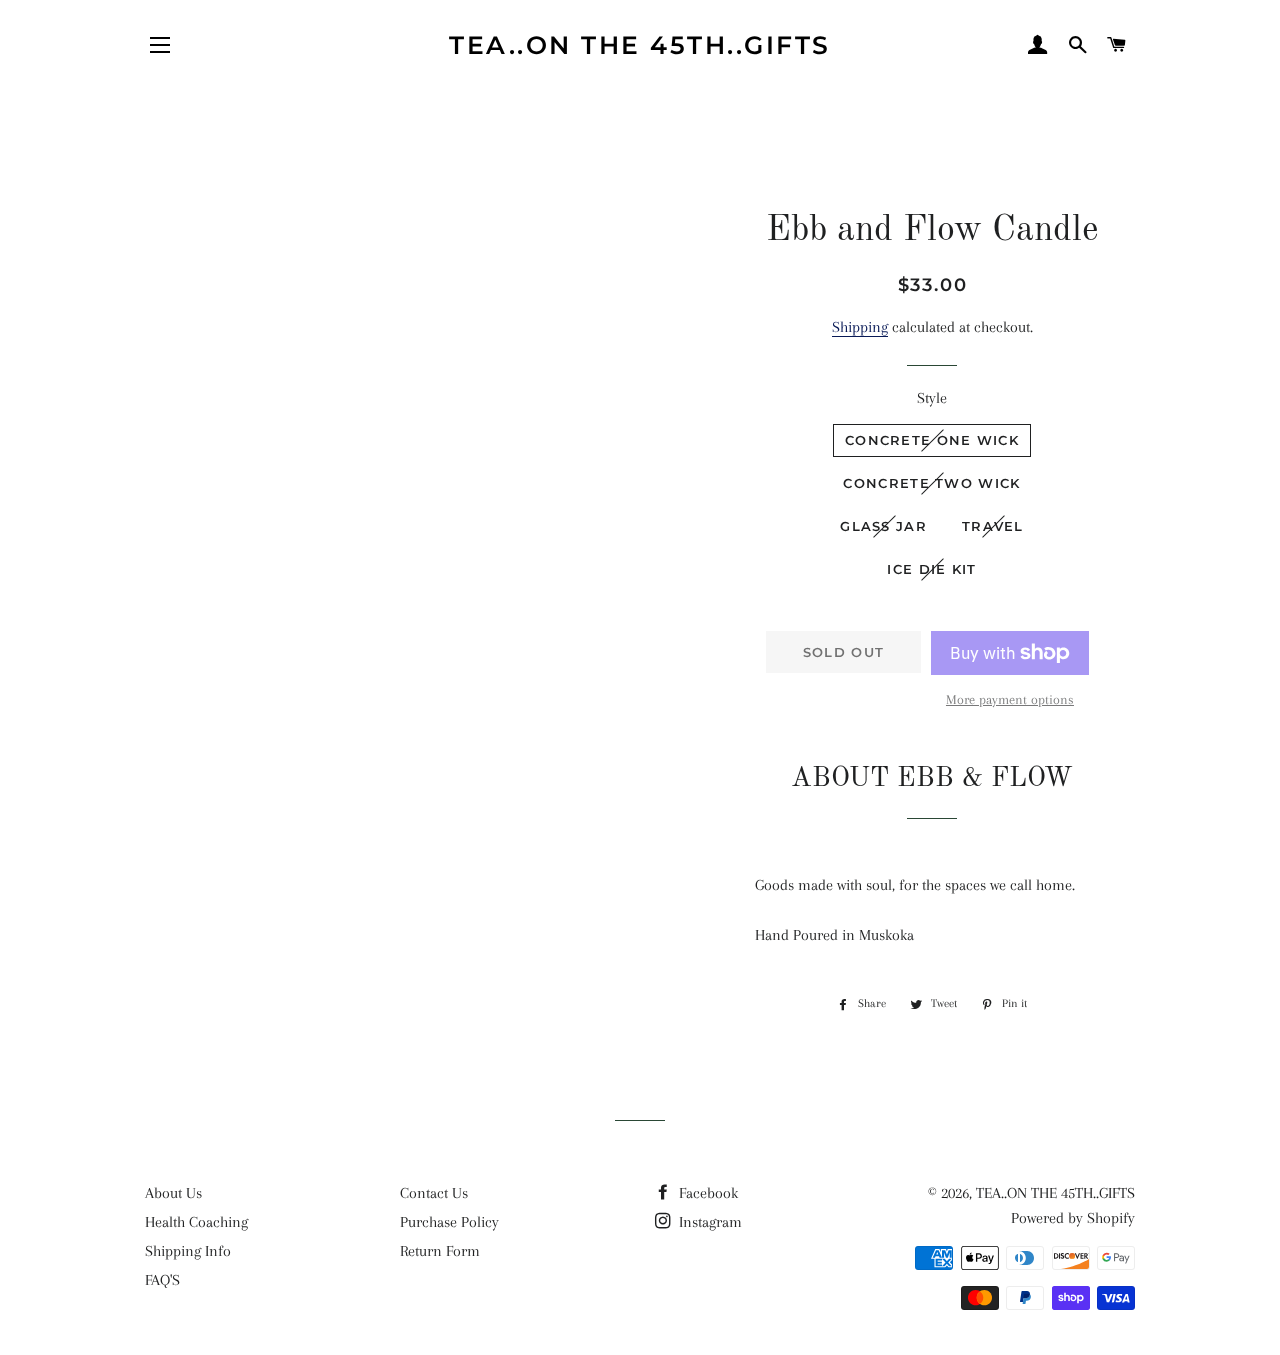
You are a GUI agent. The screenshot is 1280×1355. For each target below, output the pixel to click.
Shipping (860, 327)
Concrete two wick (931, 483)
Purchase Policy (449, 1222)
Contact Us (434, 1193)
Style (932, 398)
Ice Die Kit (931, 569)
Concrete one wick (932, 440)
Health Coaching (196, 1222)
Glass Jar (883, 526)
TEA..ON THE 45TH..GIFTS (640, 45)
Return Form (440, 1251)
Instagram (708, 1222)
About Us (173, 1193)
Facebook (706, 1193)
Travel (993, 526)
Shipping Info (188, 1251)
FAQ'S (162, 1280)
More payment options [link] (1010, 699)
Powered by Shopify (1073, 1218)
